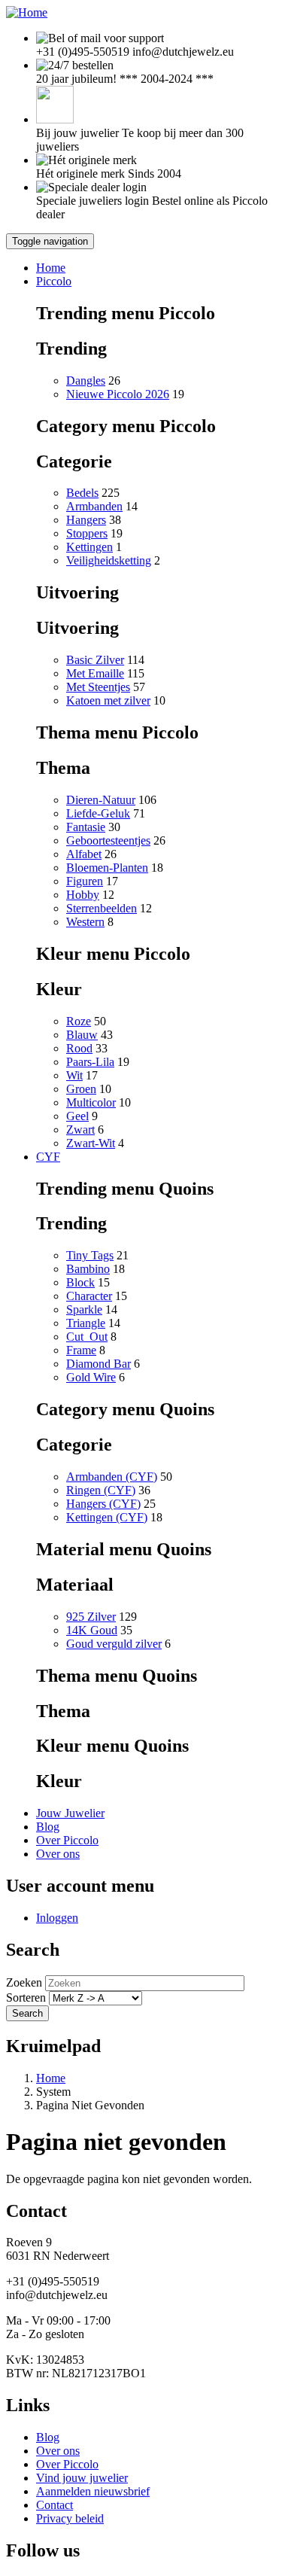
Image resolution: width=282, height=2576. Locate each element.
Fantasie (86, 827)
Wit (74, 1075)
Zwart (80, 1130)
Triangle (86, 1323)
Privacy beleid (70, 2518)
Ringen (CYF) (101, 1490)
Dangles (86, 381)
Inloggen (57, 1918)
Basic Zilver (95, 660)
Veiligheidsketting (109, 560)
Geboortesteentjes (108, 840)
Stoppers (87, 533)
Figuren (85, 881)
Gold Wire (91, 1377)
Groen (81, 1089)
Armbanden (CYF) (112, 1477)
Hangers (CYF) (103, 1504)
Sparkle (84, 1309)
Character (89, 1296)
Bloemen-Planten (107, 868)
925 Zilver (91, 1617)
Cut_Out (87, 1337)
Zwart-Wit (91, 1143)
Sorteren (26, 1997)
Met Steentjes (98, 687)
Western (85, 922)
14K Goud (92, 1630)
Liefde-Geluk (98, 813)
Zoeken (24, 1982)
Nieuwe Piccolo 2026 (118, 394)
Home (51, 268)
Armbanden (94, 506)
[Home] (27, 12)
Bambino (88, 1269)
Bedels (82, 493)
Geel (77, 1116)
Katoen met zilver (108, 700)
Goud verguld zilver (114, 1644)
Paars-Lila (90, 1062)
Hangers (86, 520)
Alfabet (84, 854)
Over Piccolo (67, 1840)
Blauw (82, 1035)
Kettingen (89, 547)
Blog (48, 1827)
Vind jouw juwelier (82, 2478)
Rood (79, 1048)
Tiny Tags (90, 1255)
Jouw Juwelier (70, 1813)
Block (80, 1282)
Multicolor (91, 1102)
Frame (81, 1350)
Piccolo (54, 281)
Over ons (58, 1854)
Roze (79, 1021)
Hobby (83, 895)
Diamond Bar (99, 1364)
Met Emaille (95, 673)
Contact (55, 2505)
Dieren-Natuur (101, 800)
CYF (48, 1157)
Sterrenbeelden (102, 908)
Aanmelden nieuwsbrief (93, 2491)
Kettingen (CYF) (107, 1517)
